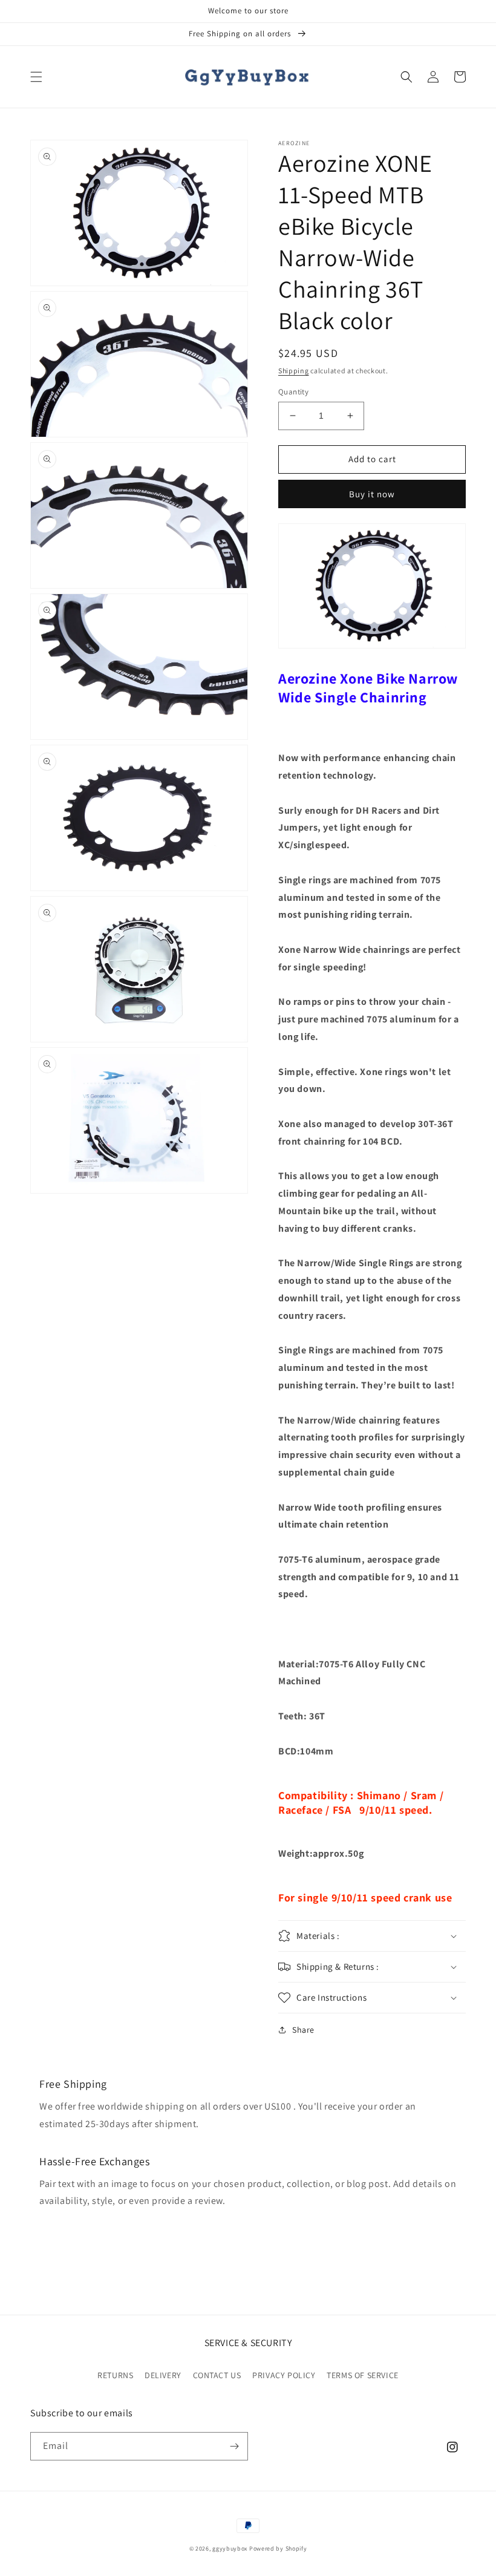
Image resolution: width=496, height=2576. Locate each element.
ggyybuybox (230, 2548)
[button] (36, 77)
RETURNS (115, 2375)
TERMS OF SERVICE (363, 2375)
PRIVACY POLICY (284, 2375)
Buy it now (372, 494)
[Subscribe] (234, 2446)
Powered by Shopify (278, 2548)
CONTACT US (217, 2375)
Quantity (293, 392)
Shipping (294, 371)
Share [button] (303, 2030)
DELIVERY (163, 2375)
